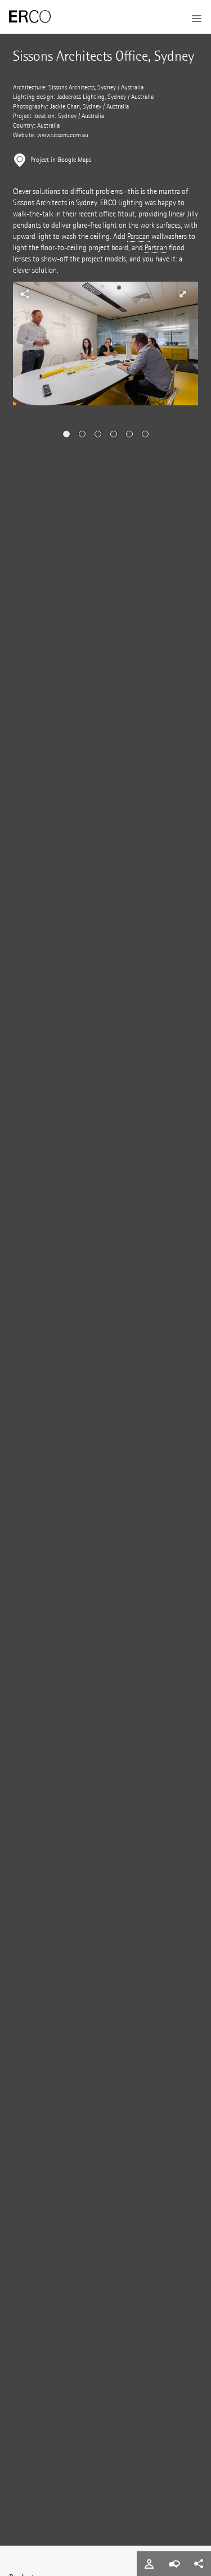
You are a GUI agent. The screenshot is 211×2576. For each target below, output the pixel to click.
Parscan (138, 236)
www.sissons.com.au (63, 135)
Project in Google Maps (61, 160)
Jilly (192, 214)
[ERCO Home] (30, 17)
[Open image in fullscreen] (183, 294)
